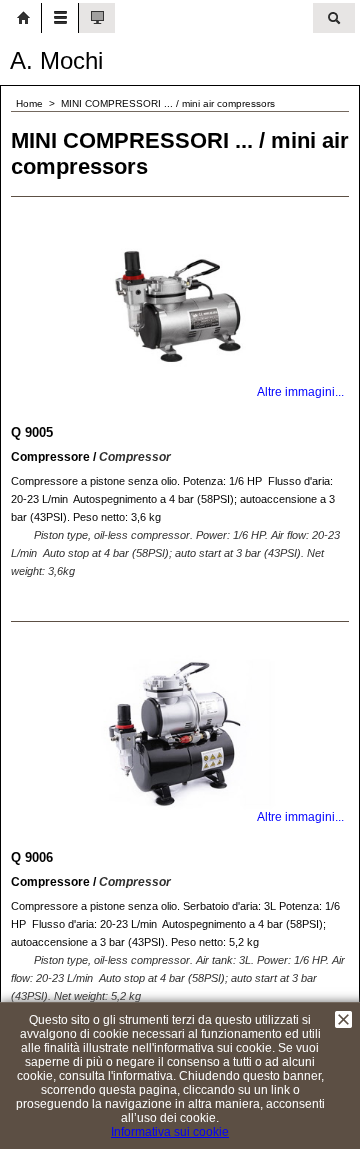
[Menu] (60, 18)
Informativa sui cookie (170, 1132)
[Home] (23, 18)
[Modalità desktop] (97, 18)
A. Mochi (56, 60)
